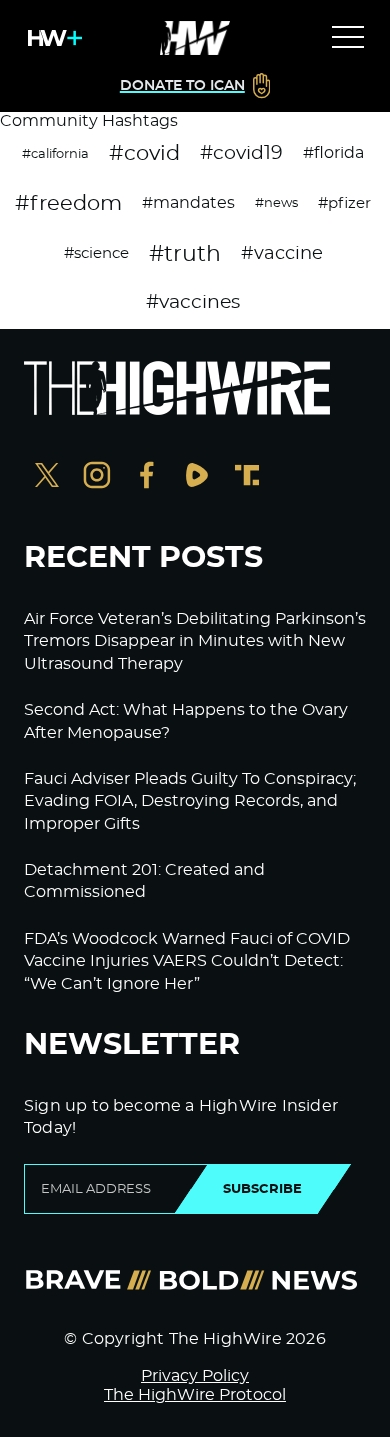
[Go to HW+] (51, 38)
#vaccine (282, 254)
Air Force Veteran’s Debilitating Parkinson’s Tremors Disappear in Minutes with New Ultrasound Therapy (195, 641)
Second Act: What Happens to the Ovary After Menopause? (186, 721)
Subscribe (262, 1189)
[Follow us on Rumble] (197, 477)
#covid (144, 153)
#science (96, 253)
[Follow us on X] (47, 477)
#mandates (188, 203)
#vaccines (193, 302)
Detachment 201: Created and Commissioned (144, 881)
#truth (185, 254)
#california (55, 154)
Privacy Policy (195, 1376)
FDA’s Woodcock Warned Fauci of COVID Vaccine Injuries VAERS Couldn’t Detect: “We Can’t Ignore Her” (187, 961)
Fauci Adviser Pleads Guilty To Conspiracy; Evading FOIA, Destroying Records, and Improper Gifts (190, 801)
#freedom (68, 203)
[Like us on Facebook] (147, 477)
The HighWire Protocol (195, 1395)
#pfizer (344, 203)
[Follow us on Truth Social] (247, 477)
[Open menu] (348, 38)
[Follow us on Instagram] (97, 477)
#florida (333, 153)
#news (276, 203)
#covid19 (241, 153)
